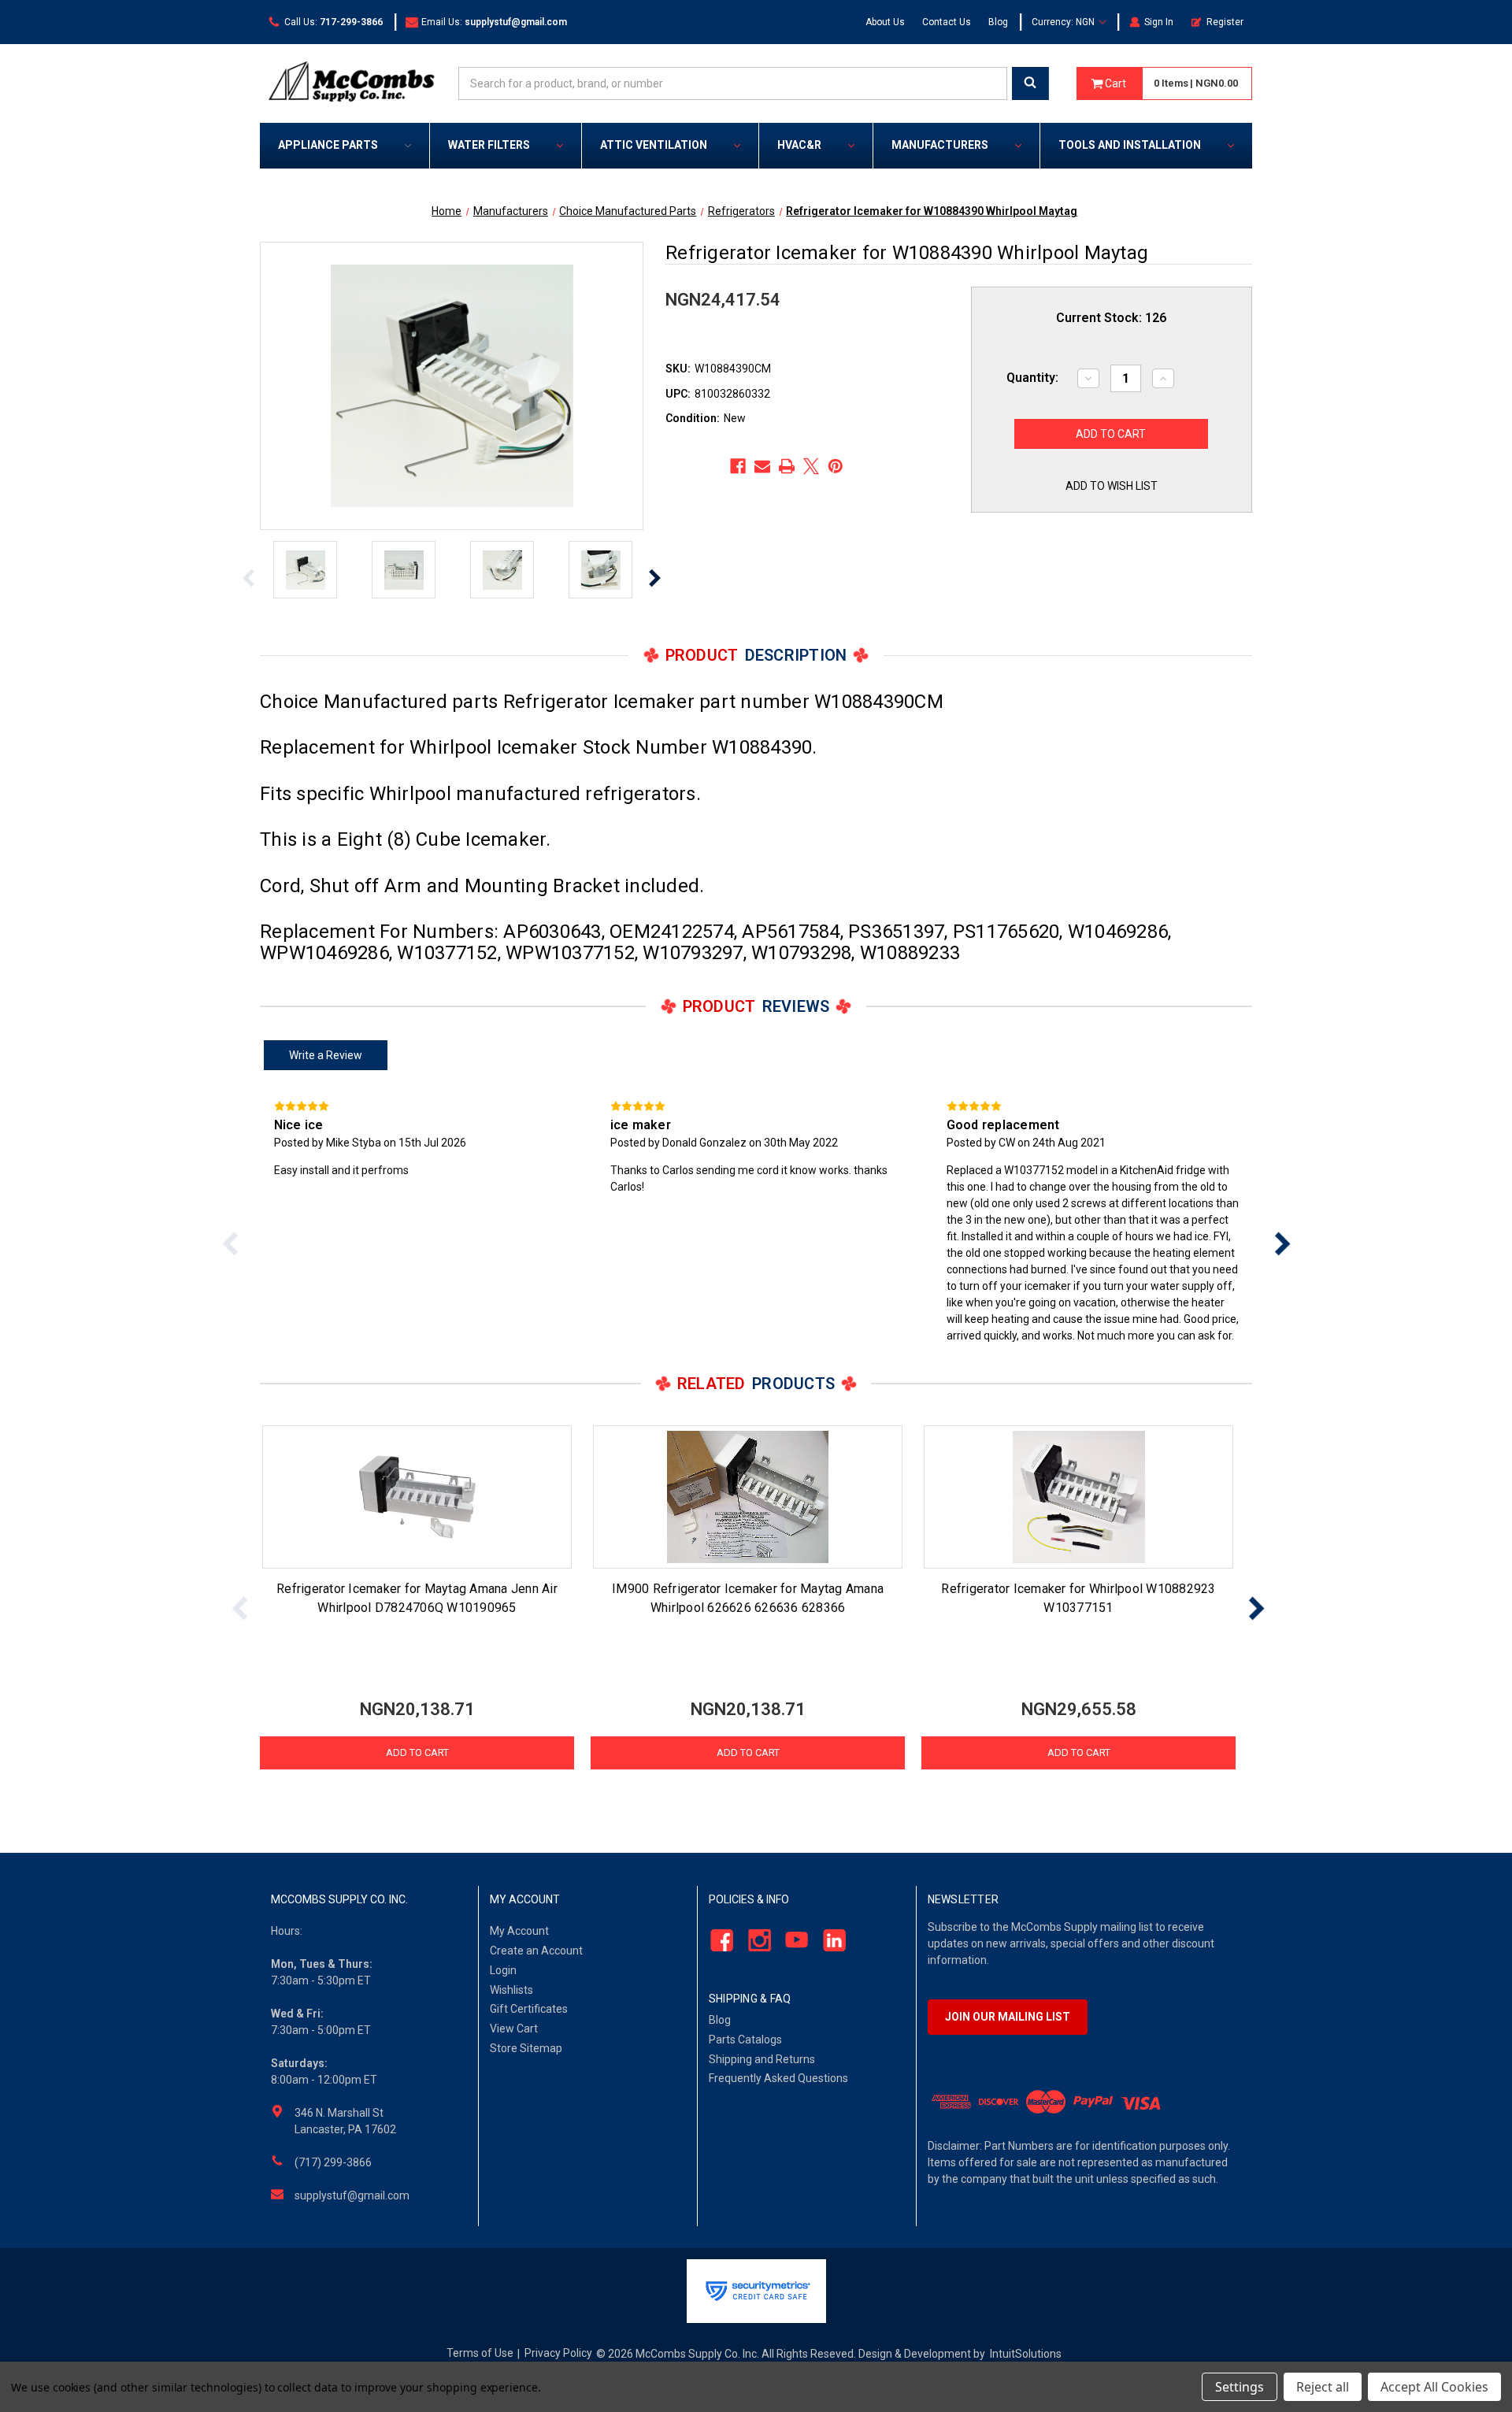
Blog (998, 22)
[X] (811, 466)
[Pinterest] (836, 466)
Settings (1240, 2387)
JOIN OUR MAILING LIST (1008, 2017)
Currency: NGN (1064, 22)
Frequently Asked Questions (778, 2078)
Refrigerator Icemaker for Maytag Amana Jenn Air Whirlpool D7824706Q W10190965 (417, 1598)
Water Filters (489, 145)
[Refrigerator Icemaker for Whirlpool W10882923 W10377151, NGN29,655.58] (1078, 1497)
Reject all (1323, 2387)
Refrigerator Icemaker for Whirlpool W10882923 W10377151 (1078, 1598)
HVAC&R (799, 145)
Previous (249, 578)
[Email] (762, 466)
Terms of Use (480, 2353)
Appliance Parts (328, 145)
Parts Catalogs (745, 2040)
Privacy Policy (558, 2353)
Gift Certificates (529, 2009)
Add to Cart (417, 1752)
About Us (885, 22)
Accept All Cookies (1434, 2387)
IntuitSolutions (1026, 2354)
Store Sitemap (526, 2048)
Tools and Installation (1130, 145)
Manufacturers (940, 145)
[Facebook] (738, 466)
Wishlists (511, 1990)
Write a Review (326, 1055)
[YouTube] (793, 1941)
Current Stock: (1111, 318)
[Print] (787, 466)
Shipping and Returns (762, 2059)
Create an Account (536, 1951)
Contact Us (947, 22)
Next (654, 578)
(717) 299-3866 (333, 2162)
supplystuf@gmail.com (352, 2195)
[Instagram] (755, 1941)
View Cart (514, 2029)
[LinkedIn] (830, 1941)
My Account (519, 1931)
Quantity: (1032, 378)
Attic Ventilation (654, 145)
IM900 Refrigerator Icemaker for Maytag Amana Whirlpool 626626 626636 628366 (748, 1598)
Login (503, 1970)
